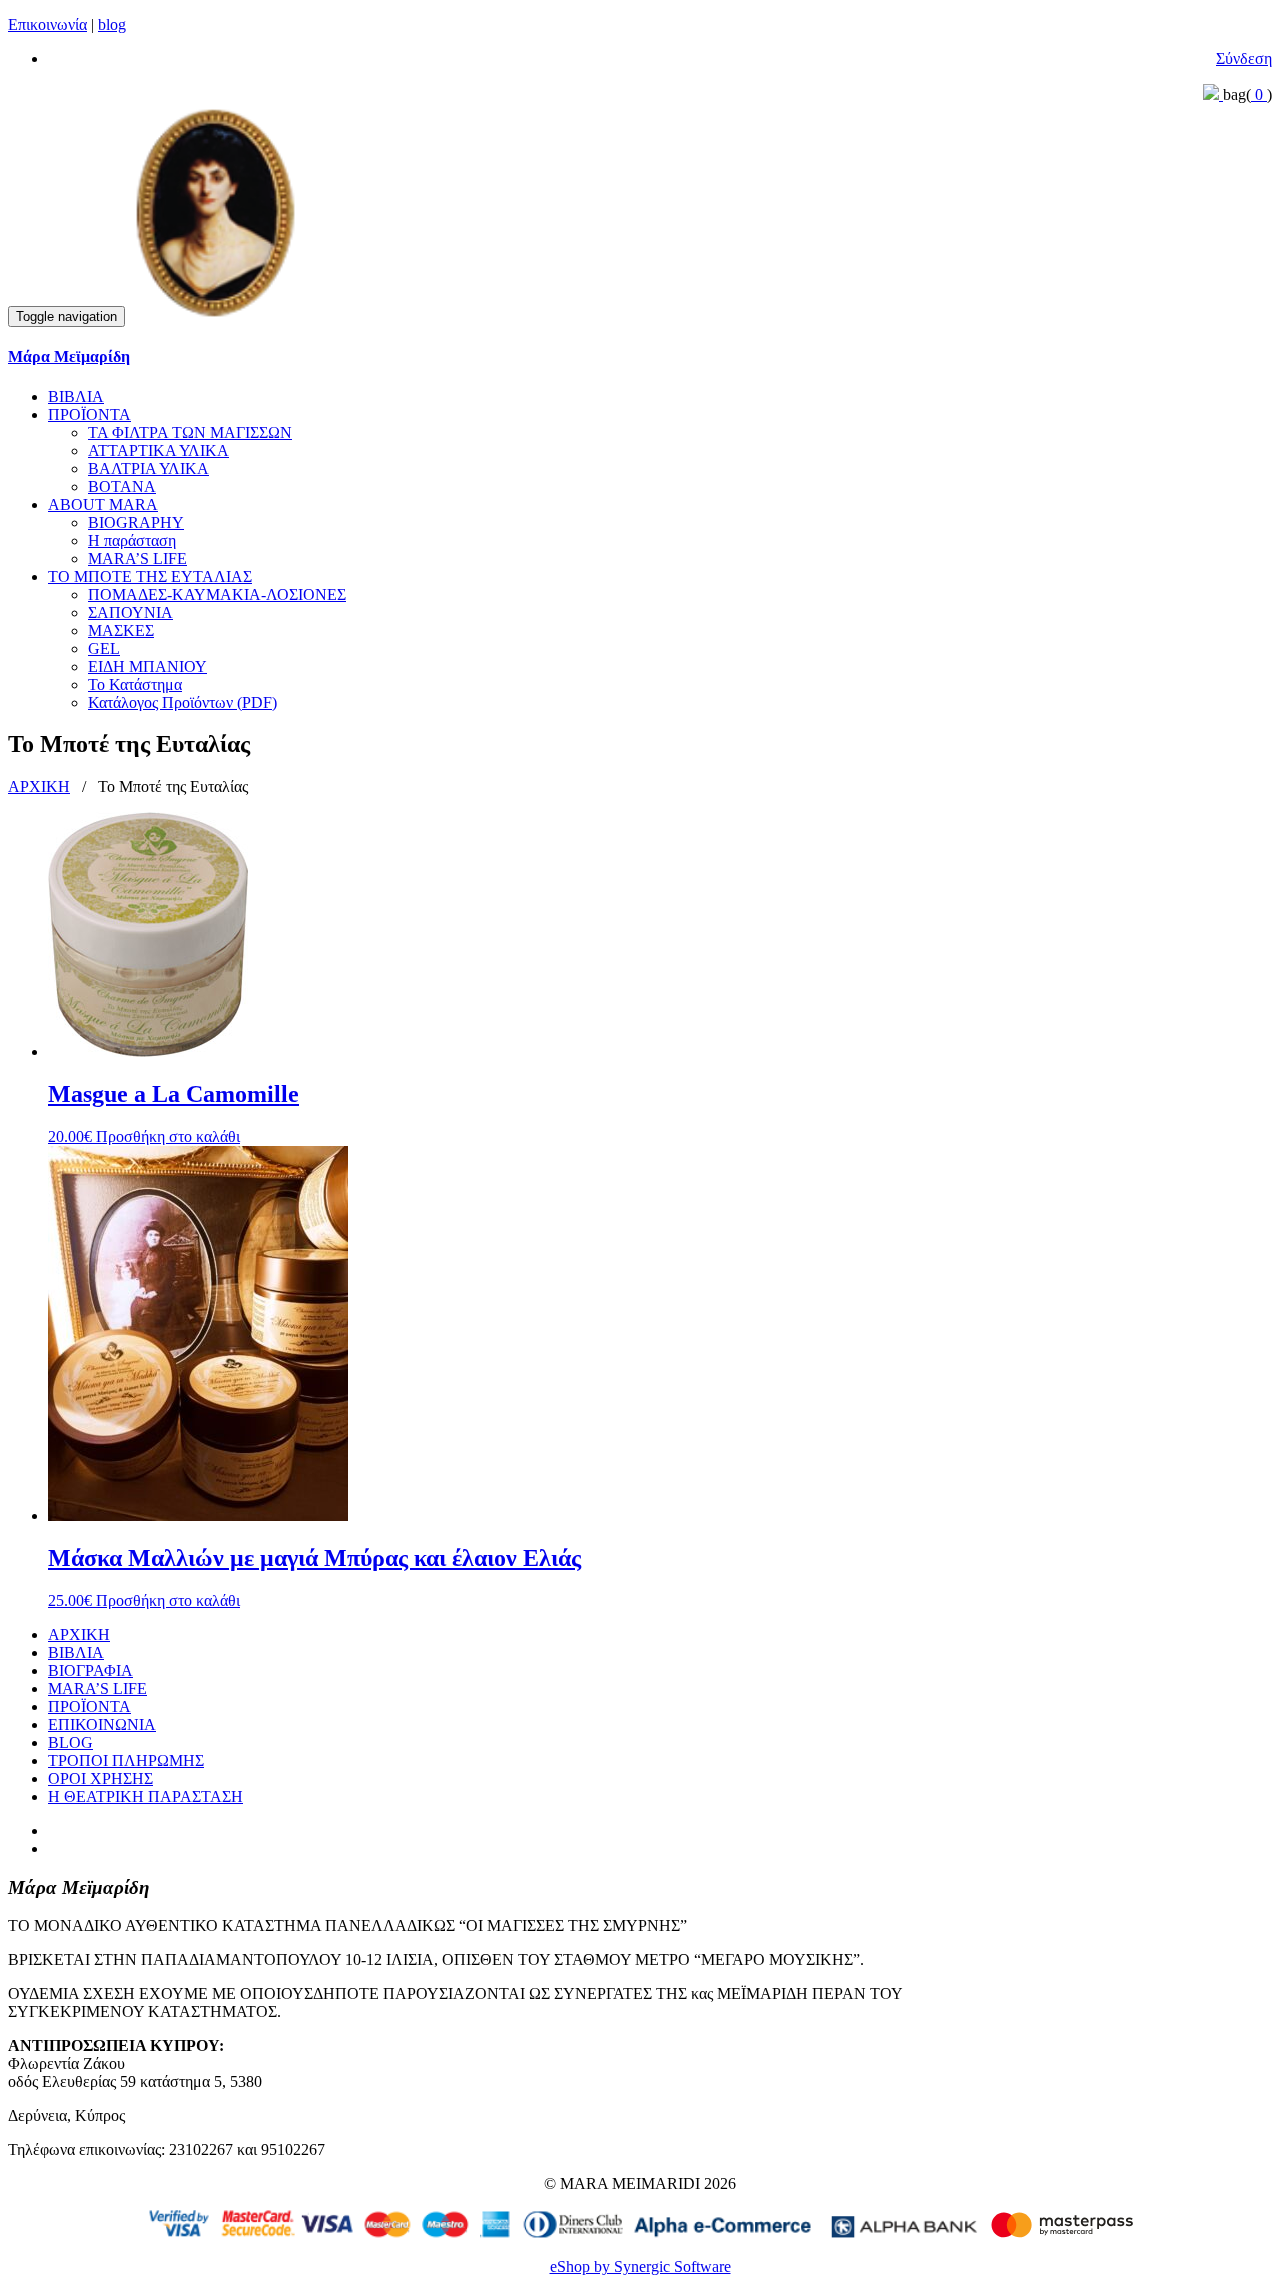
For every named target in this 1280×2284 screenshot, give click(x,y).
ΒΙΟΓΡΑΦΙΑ (90, 1670)
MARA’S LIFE (137, 558)
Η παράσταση (132, 540)
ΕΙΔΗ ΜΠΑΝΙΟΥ (147, 666)
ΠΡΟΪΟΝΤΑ (89, 414)
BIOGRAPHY (136, 522)
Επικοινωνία (47, 24)
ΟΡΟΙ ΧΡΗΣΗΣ (100, 1778)
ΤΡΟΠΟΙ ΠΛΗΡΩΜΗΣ (126, 1760)
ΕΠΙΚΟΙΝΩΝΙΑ (102, 1724)
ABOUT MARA (103, 504)
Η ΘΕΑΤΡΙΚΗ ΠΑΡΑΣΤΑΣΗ (145, 1796)
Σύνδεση (1244, 58)
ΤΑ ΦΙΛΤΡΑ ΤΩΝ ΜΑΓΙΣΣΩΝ (190, 432)
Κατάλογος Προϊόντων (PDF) (182, 702)
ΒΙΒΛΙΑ (76, 396)
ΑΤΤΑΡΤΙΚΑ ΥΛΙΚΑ (158, 450)
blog (112, 24)
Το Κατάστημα (135, 684)
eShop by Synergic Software (640, 2266)
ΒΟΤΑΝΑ (122, 486)
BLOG (70, 1742)
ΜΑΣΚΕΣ (121, 630)
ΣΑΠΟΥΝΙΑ (130, 612)
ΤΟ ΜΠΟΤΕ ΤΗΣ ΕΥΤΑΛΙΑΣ (150, 576)
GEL (104, 648)
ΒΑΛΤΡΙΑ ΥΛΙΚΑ (148, 468)
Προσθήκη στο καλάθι (168, 1136)
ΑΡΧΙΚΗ (39, 786)
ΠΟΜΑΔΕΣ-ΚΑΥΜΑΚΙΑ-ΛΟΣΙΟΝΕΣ (217, 594)
